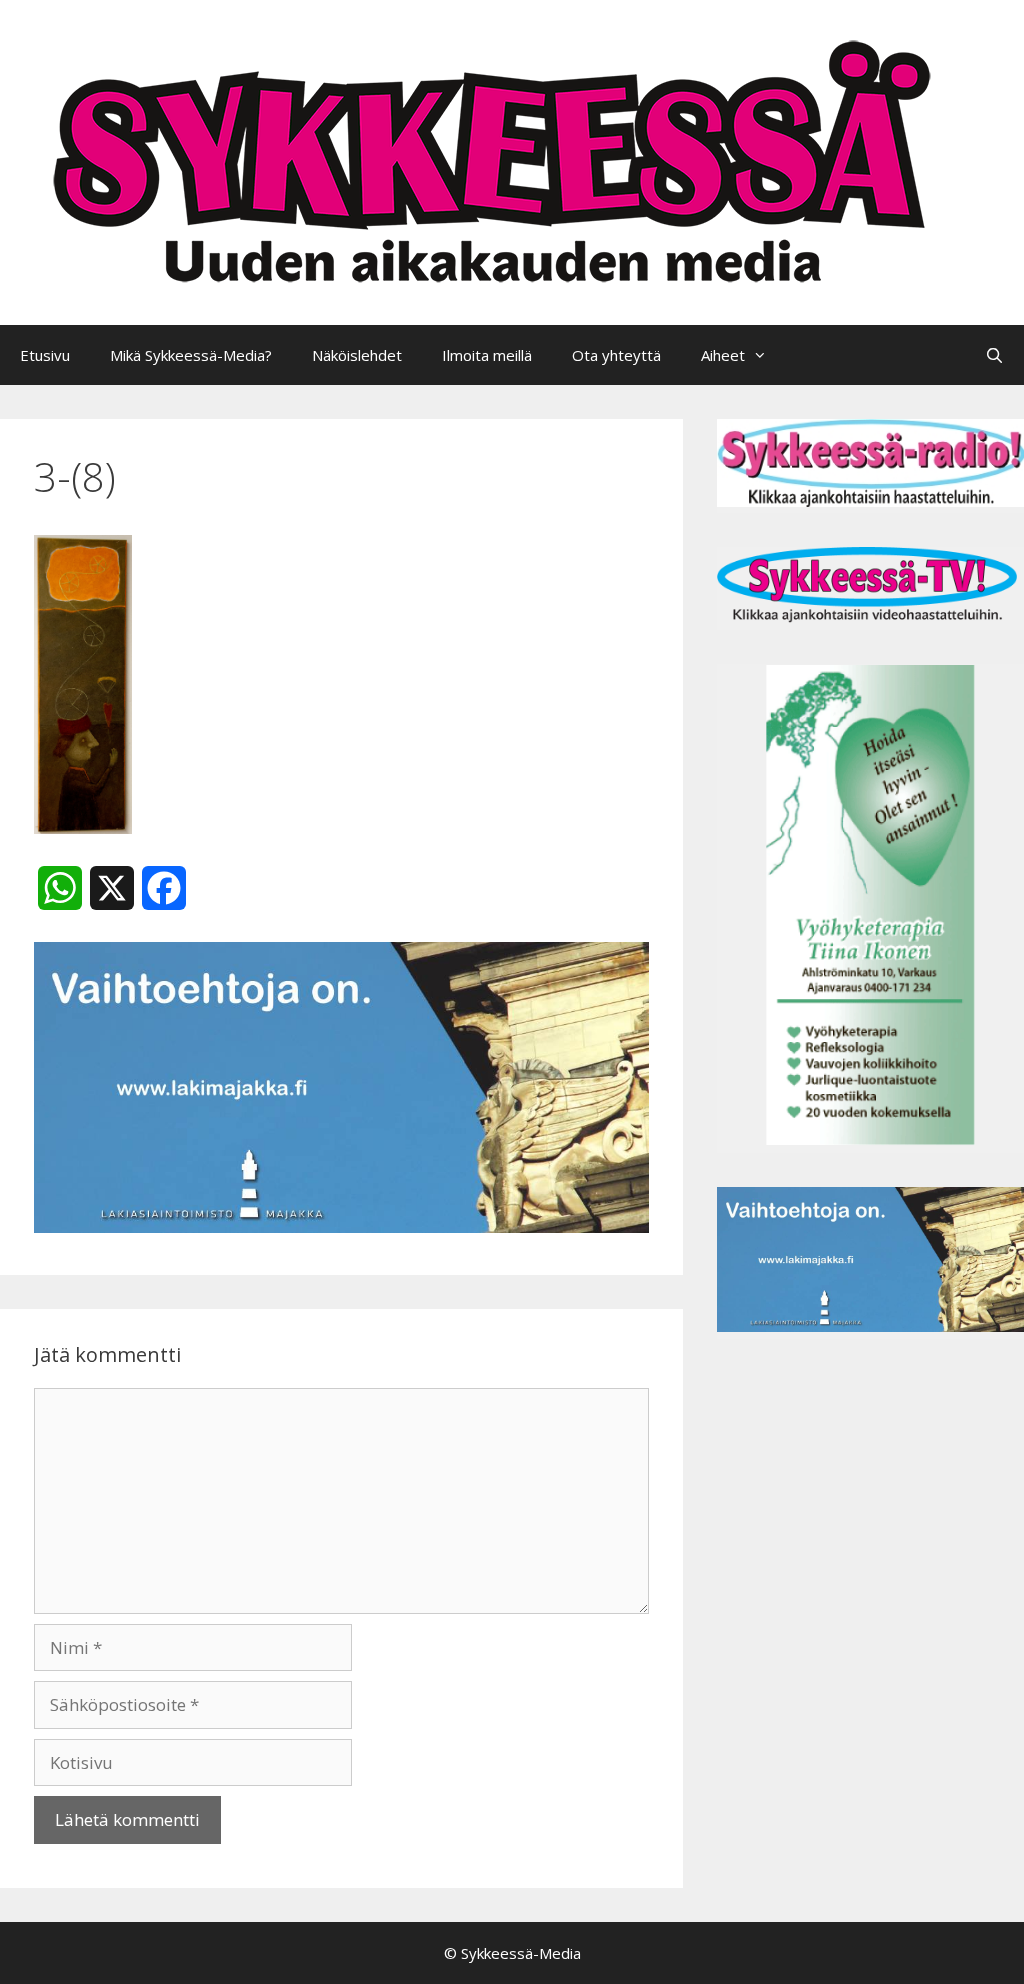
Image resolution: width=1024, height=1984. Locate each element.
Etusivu (45, 355)
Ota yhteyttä (616, 355)
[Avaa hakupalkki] (994, 355)
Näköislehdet (357, 355)
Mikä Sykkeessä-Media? (191, 355)
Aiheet (723, 355)
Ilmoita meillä (487, 355)
